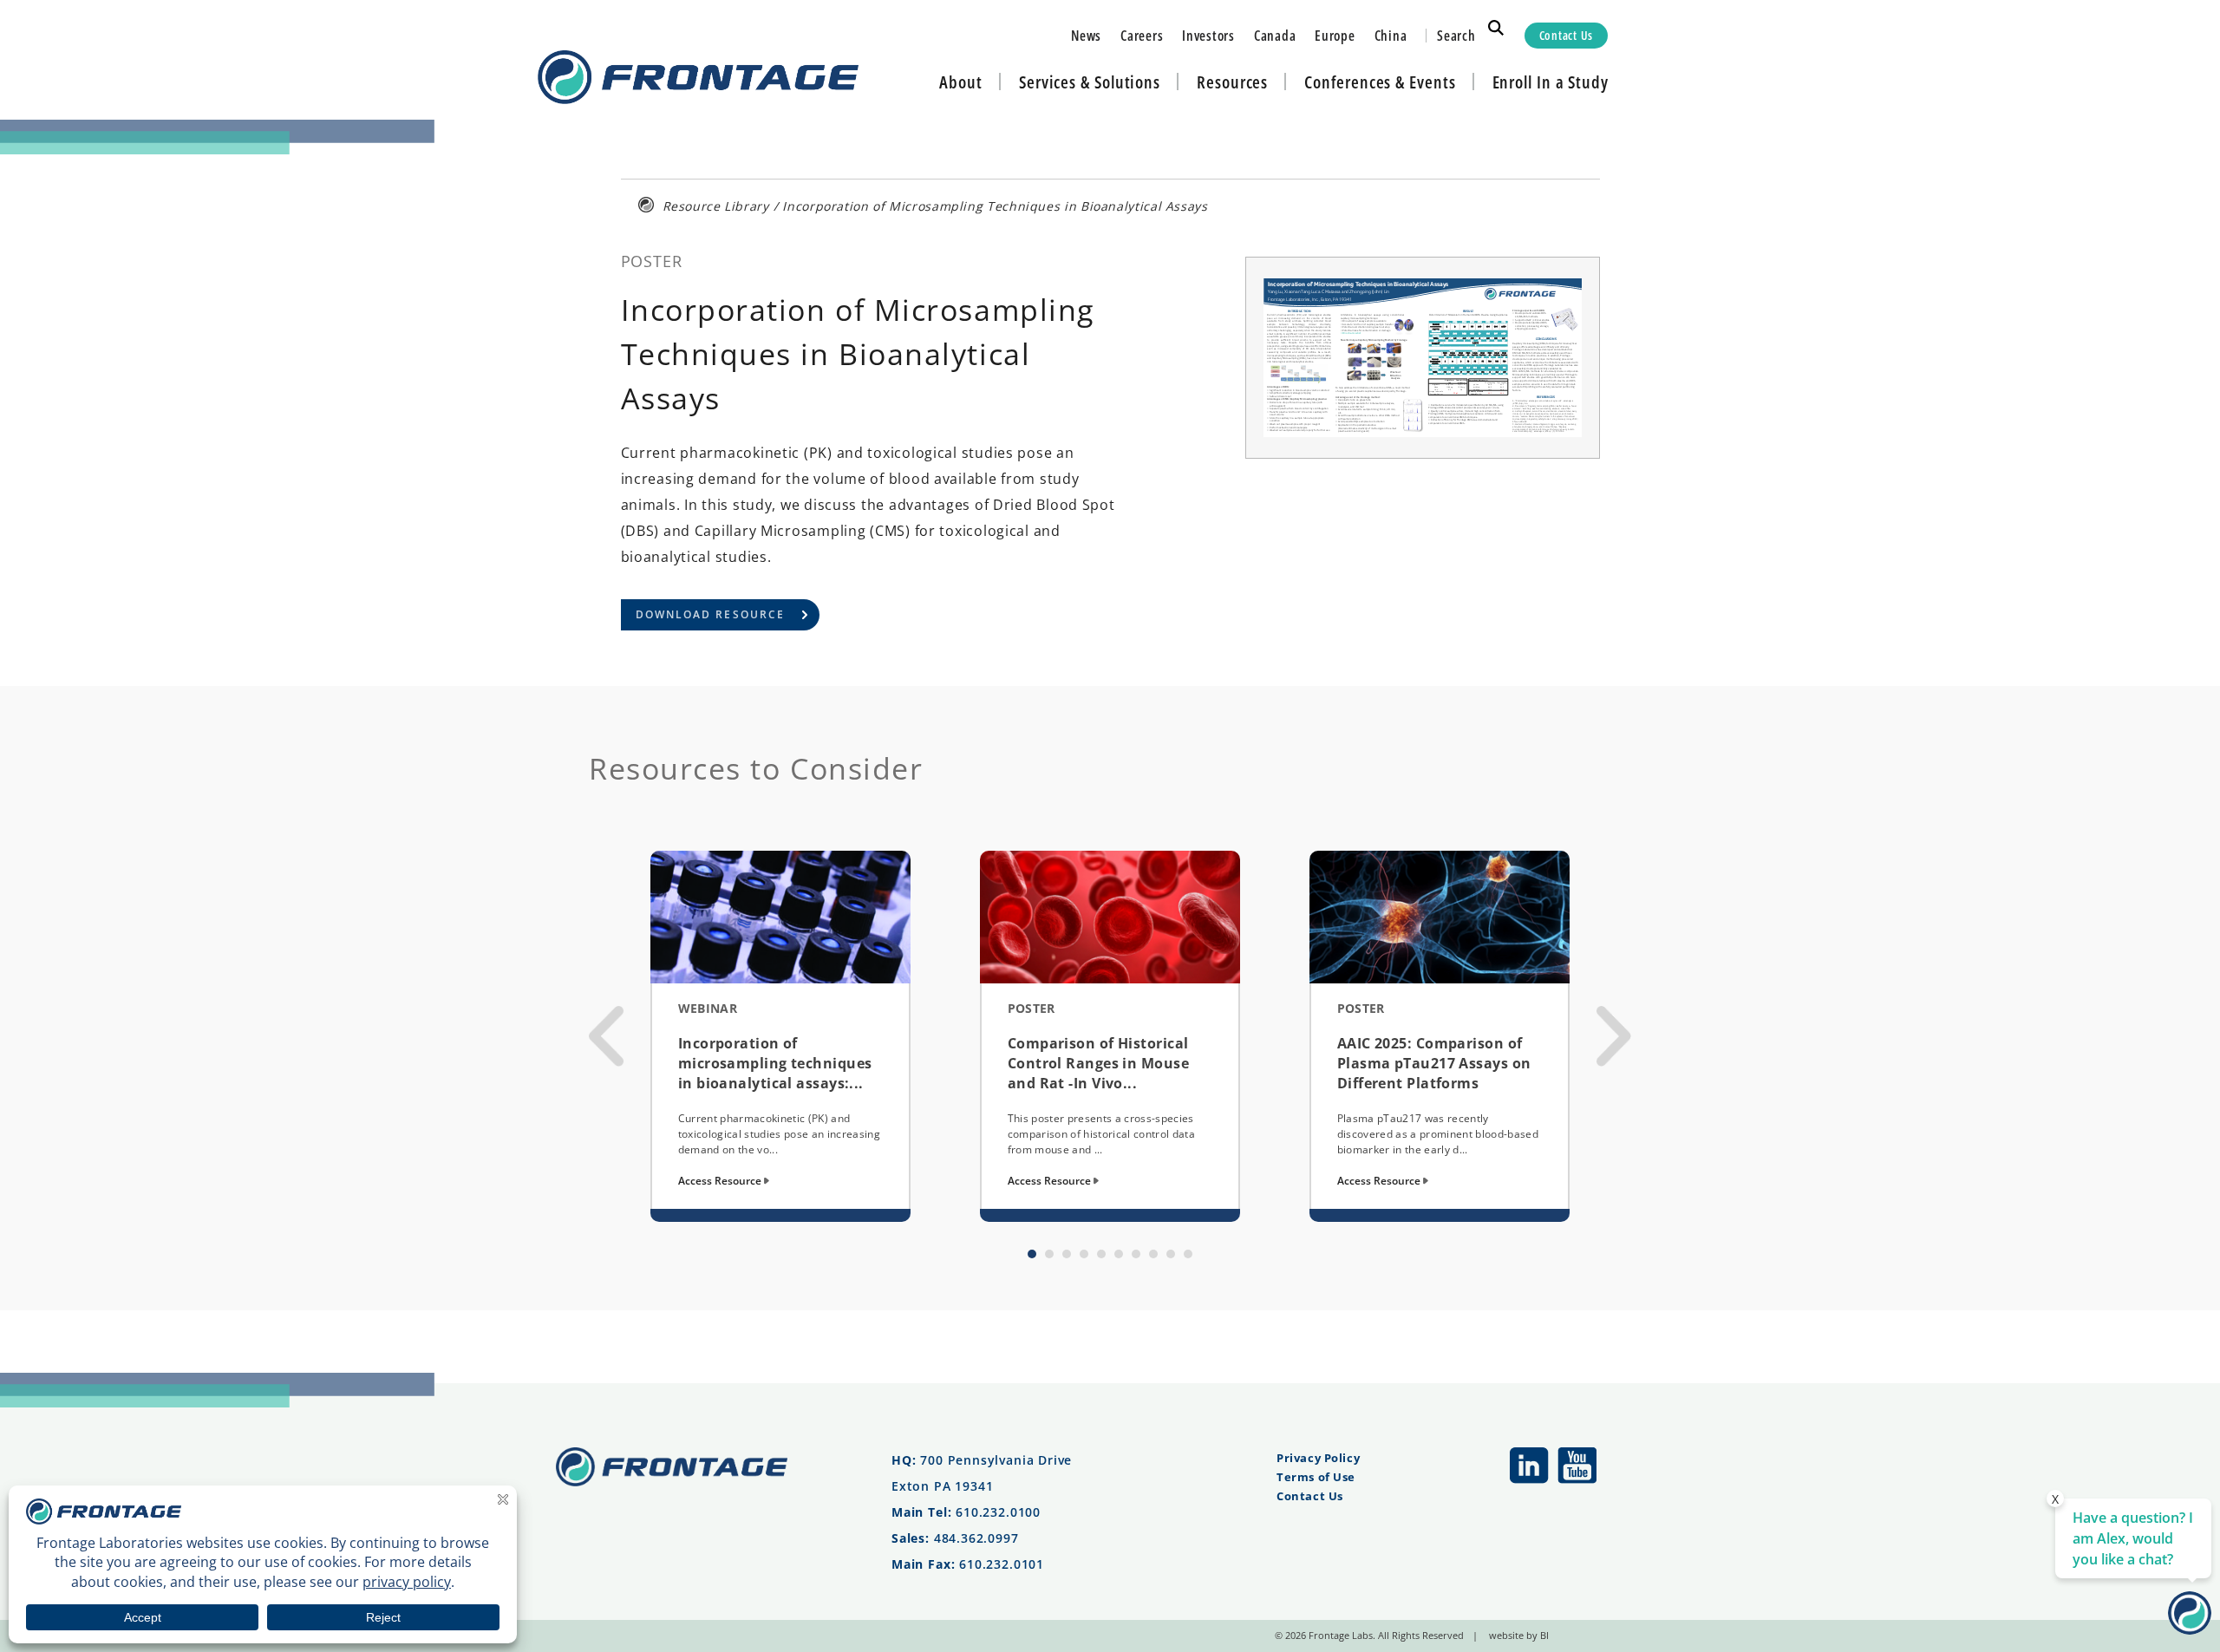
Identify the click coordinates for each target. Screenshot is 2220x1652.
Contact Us (1566, 35)
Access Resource (721, 1181)
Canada (1275, 36)
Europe (1335, 36)
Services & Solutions (1090, 82)
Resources (1232, 82)
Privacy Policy (1318, 1458)
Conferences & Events (1380, 82)
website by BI (1519, 1635)
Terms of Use (1316, 1477)
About (961, 82)
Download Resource (711, 614)
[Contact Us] (2190, 1629)
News (1086, 36)
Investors (1208, 36)
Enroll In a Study (1551, 82)
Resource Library (716, 206)
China (1391, 36)
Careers (1142, 36)
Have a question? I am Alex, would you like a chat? (2133, 1538)
